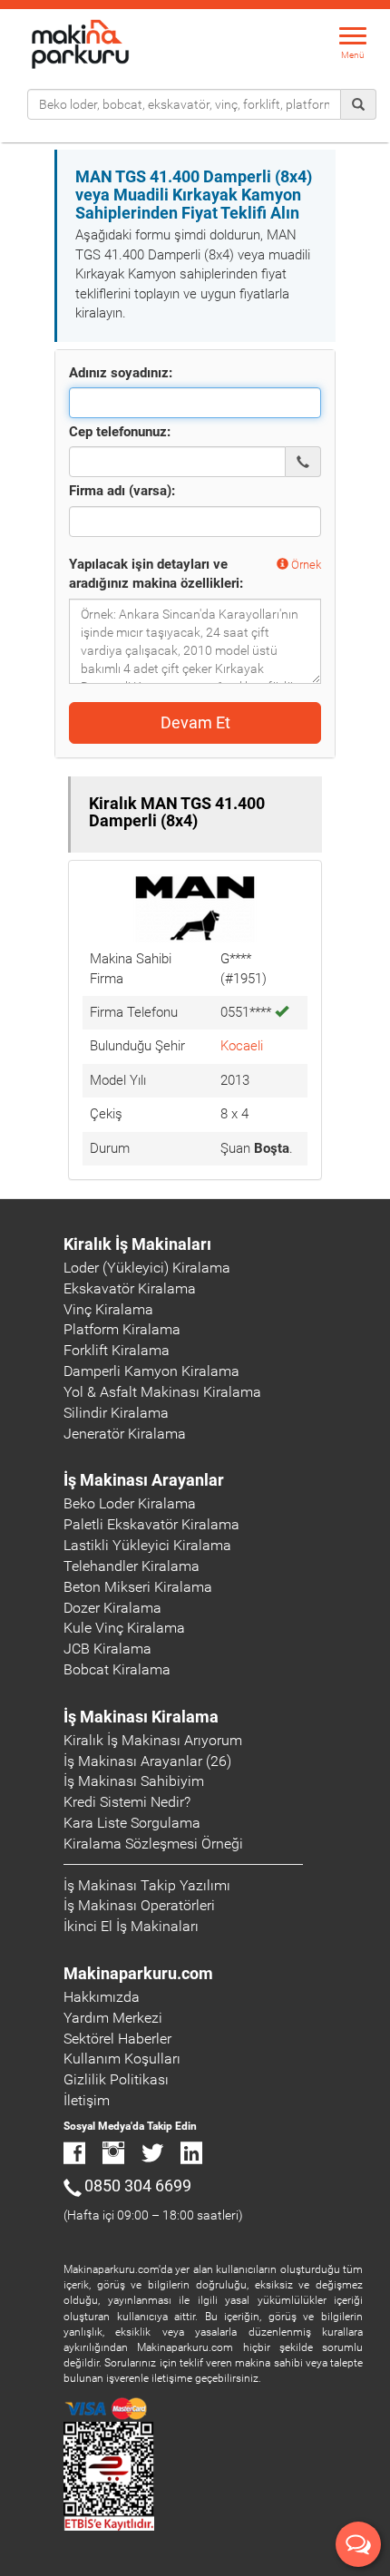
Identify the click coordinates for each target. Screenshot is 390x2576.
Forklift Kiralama (117, 1350)
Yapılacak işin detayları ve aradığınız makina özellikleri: (156, 574)
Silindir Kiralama (116, 1413)
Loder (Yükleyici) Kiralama (147, 1268)
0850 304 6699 (138, 2186)
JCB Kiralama (107, 1649)
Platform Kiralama (122, 1329)
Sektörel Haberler (117, 2039)
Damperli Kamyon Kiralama (151, 1371)
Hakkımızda (102, 1997)
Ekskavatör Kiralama (130, 1288)
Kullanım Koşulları (122, 2059)
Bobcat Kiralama (117, 1669)
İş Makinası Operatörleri (139, 1905)
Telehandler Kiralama (132, 1566)
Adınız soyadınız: (121, 373)
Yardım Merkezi (113, 2018)
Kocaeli (242, 1046)
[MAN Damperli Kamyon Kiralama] (195, 908)
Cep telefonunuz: (120, 432)
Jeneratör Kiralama (125, 1434)
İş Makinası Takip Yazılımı (147, 1885)
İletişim (87, 2100)
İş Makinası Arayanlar (144, 1480)
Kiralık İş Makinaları (137, 1244)
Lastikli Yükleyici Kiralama (147, 1545)
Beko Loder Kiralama (130, 1503)
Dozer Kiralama (112, 1608)
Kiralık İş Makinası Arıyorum (153, 1740)
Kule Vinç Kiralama (124, 1628)
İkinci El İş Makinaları (131, 1926)
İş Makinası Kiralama (141, 1717)
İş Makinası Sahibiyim (134, 1781)
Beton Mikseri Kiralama (138, 1587)
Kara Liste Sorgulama (132, 1823)
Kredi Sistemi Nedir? (127, 1802)
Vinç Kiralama (108, 1309)
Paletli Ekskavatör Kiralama (151, 1524)
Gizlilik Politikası (116, 2079)
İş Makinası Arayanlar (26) (147, 1761)
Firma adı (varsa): (122, 491)
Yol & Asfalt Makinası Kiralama (162, 1392)
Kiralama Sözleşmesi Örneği (153, 1844)
